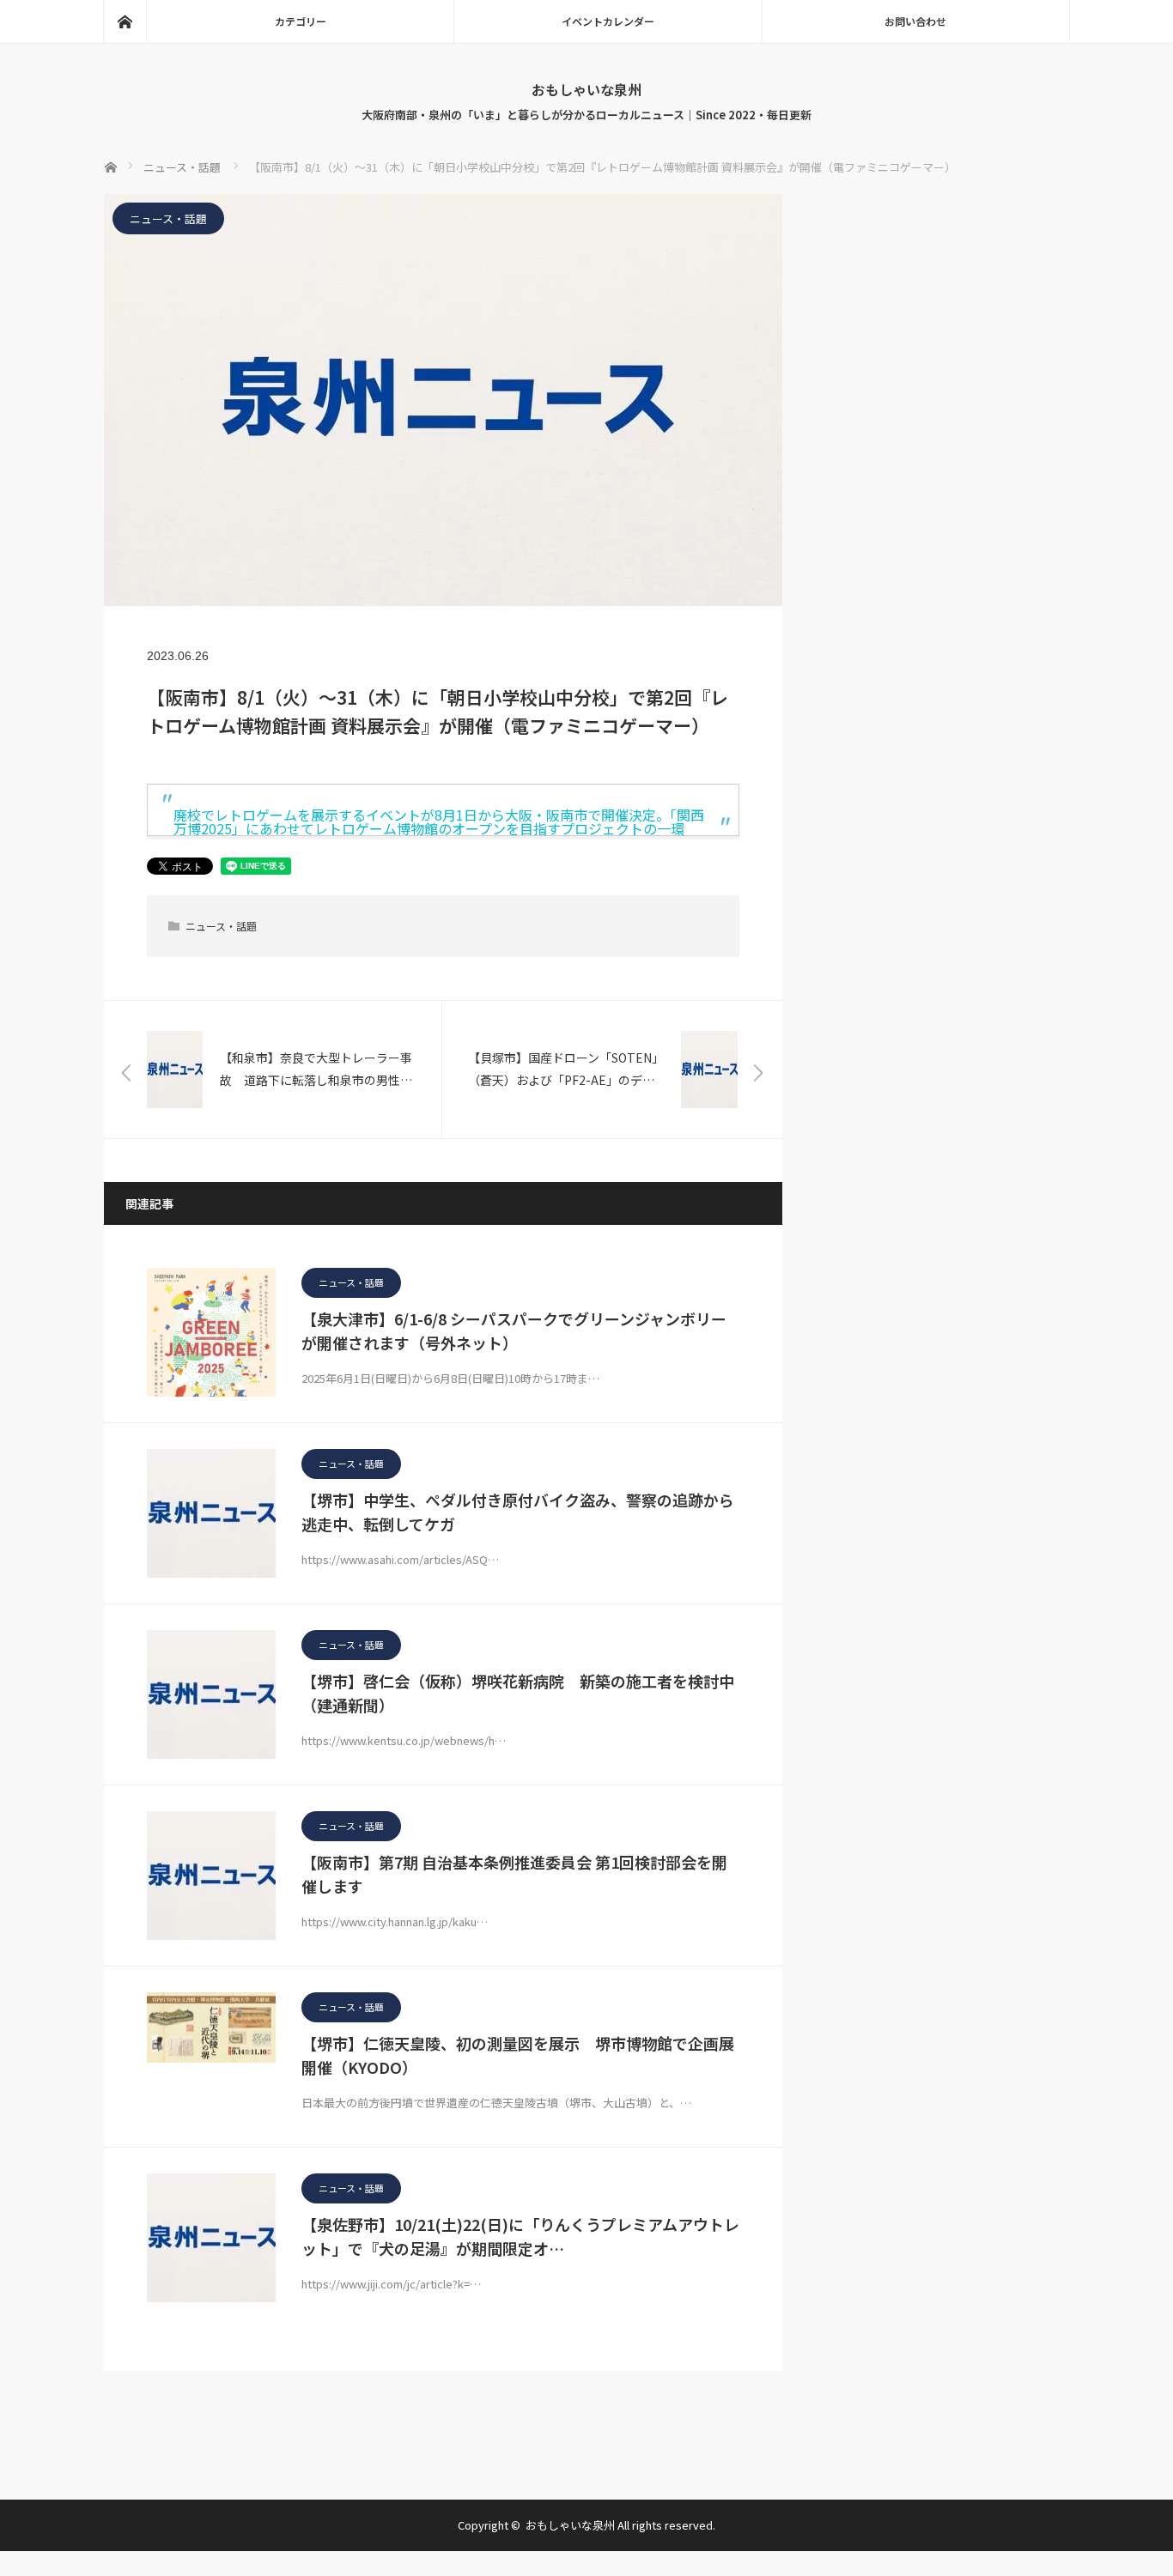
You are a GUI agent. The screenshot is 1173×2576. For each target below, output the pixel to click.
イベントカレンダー (608, 21)
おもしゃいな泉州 (586, 89)
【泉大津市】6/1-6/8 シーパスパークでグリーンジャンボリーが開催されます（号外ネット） (514, 1331)
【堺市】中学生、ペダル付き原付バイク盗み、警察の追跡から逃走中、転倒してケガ (518, 1512)
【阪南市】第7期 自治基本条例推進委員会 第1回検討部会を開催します (514, 1874)
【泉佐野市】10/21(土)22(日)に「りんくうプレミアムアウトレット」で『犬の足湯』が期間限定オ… (520, 2237)
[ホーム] (125, 21)
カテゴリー (301, 21)
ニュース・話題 (168, 218)
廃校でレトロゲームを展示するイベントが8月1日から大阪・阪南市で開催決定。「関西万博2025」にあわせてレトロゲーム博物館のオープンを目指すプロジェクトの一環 (439, 821)
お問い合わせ (915, 21)
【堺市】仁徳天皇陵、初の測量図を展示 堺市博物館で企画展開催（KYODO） (518, 2055)
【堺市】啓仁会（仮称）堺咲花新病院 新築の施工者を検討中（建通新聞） (518, 1693)
